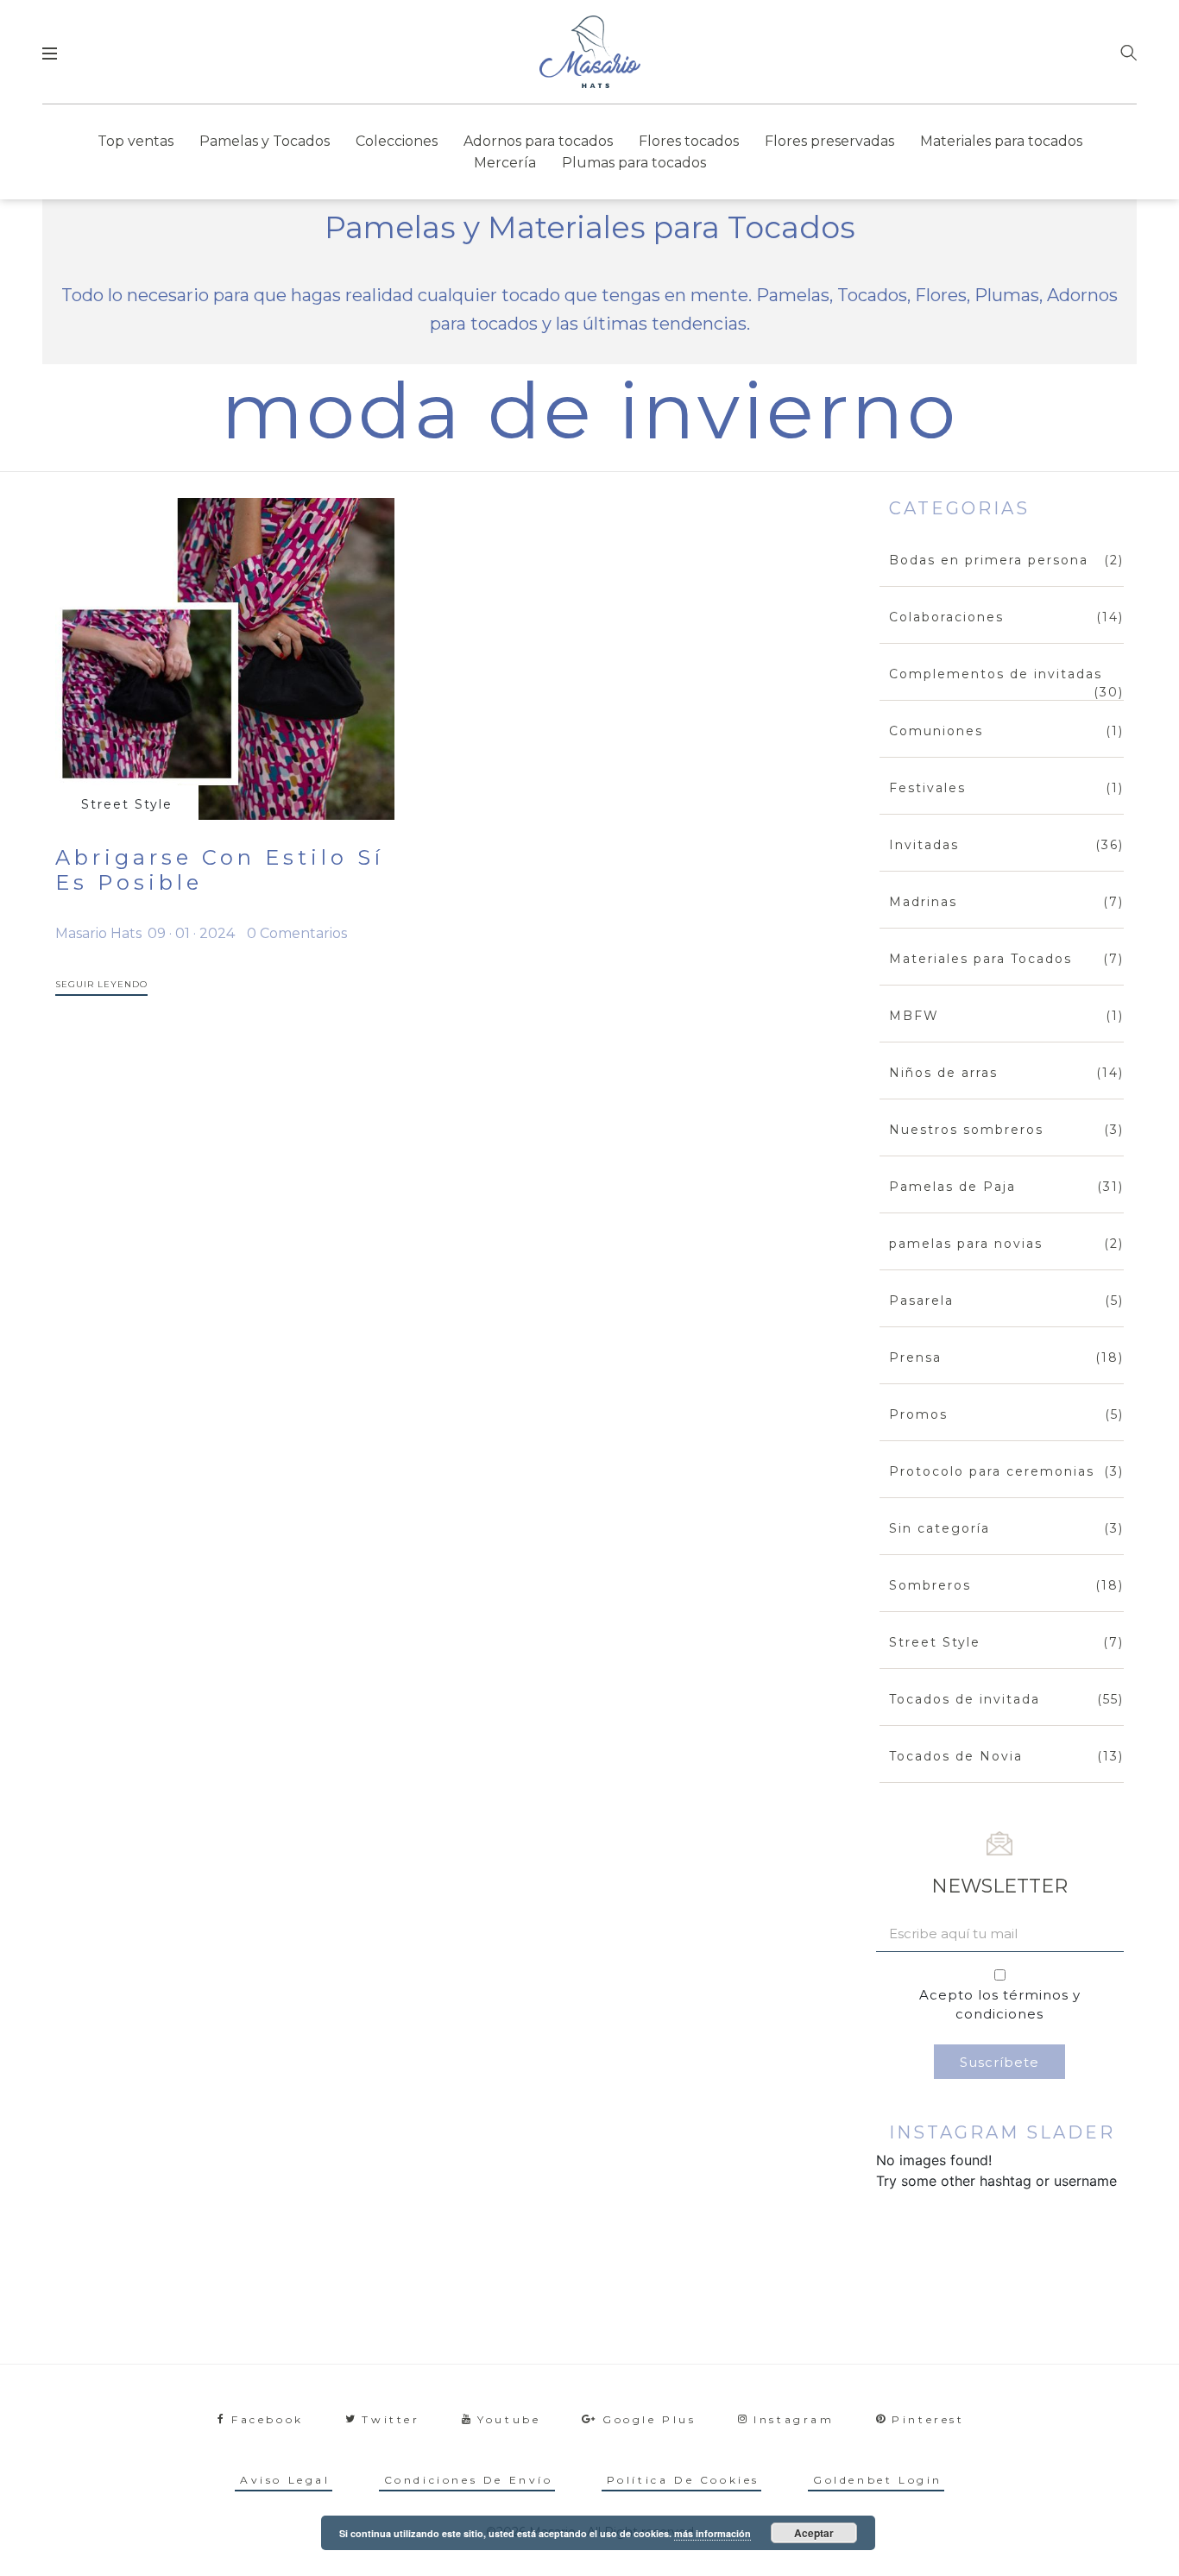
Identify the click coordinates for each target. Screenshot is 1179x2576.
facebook (268, 2419)
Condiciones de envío (469, 2480)
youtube (509, 2419)
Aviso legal (285, 2480)
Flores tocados (689, 141)
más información (712, 2533)
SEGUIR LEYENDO (101, 984)
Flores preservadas (829, 141)
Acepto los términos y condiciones (1000, 2005)
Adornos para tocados (538, 141)
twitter (391, 2419)
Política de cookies (683, 2480)
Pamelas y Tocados (265, 141)
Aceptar (814, 2533)
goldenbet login (878, 2480)
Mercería (505, 163)
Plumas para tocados (634, 163)
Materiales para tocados (1001, 141)
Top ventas (136, 141)
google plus (649, 2419)
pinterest (928, 2419)
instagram (794, 2419)
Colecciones (397, 141)
